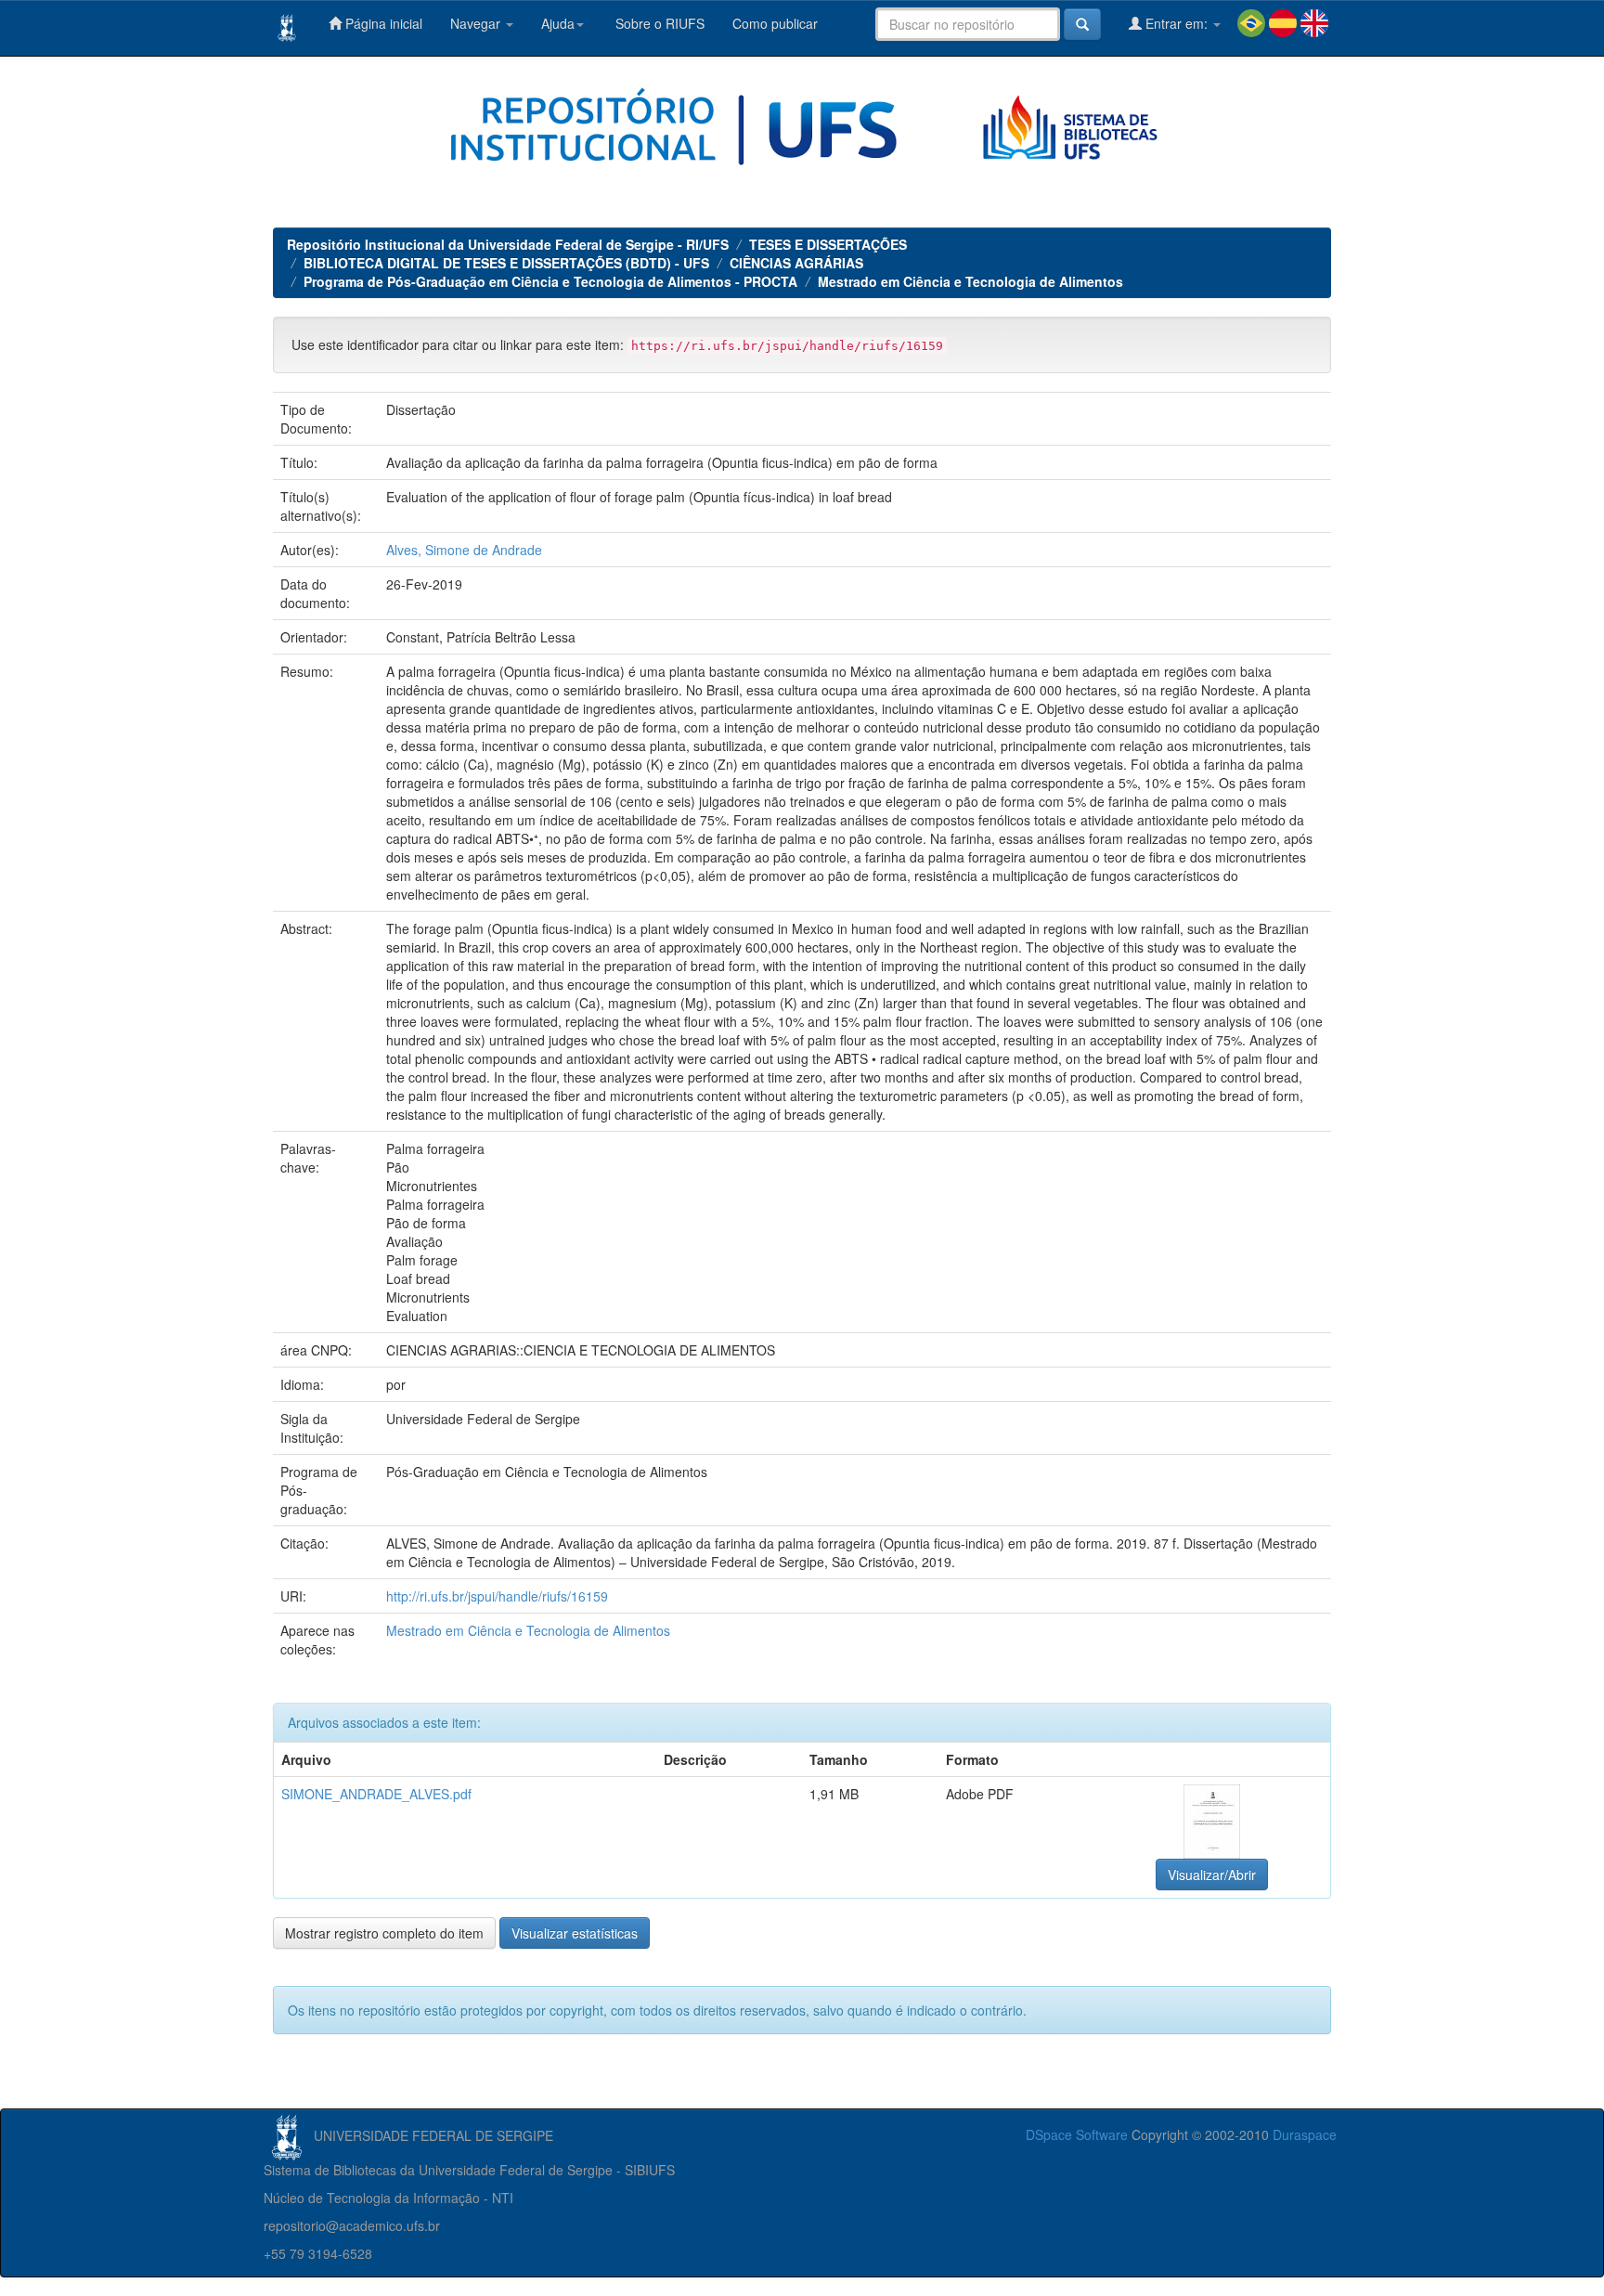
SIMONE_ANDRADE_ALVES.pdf (376, 1794)
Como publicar (775, 23)
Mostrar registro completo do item (384, 1933)
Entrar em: (1177, 23)
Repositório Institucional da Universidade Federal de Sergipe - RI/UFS (508, 244)
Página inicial (382, 23)
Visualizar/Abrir (1212, 1874)
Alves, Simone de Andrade (464, 550)
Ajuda (558, 23)
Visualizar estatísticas (575, 1933)
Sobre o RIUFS (658, 23)
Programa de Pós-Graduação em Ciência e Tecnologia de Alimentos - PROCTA (550, 281)
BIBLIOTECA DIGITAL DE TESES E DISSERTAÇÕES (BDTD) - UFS (506, 263)
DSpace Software (1077, 2134)
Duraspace (1305, 2134)
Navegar (477, 23)
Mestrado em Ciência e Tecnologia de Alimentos (970, 281)
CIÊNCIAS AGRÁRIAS (796, 263)
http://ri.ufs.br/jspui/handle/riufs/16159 (497, 1596)
